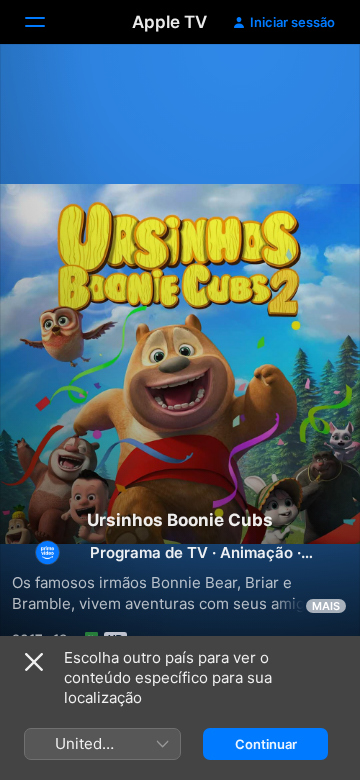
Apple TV (169, 22)
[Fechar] (34, 662)
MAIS (326, 606)
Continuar (266, 744)
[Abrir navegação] (47, 22)
